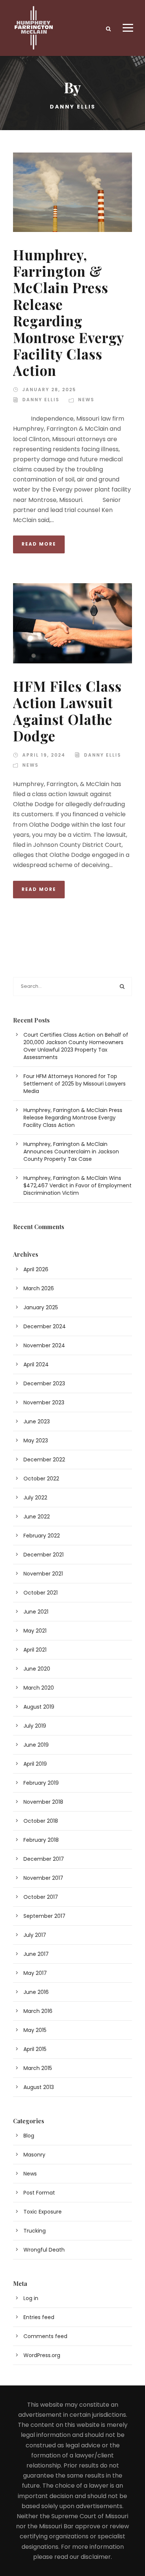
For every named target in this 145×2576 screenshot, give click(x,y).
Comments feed (45, 2336)
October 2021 (41, 1593)
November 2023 (44, 1402)
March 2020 (39, 1688)
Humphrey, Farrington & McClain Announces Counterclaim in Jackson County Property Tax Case (71, 1152)
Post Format (39, 2193)
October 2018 (41, 1821)
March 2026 (39, 1288)
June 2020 (37, 1669)
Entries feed (39, 2317)
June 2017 (36, 1954)
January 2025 (41, 1307)
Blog (29, 2136)
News (86, 400)
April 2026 (36, 1269)
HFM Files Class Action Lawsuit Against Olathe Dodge (67, 711)
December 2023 (44, 1383)
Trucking (35, 2231)
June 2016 (36, 1992)
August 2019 (39, 1707)
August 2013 (39, 2087)
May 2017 (35, 1973)
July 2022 (35, 1498)
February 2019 (41, 1783)
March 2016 (38, 2011)
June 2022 (37, 1517)
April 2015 (35, 2049)
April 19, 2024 (44, 755)
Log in (31, 2298)
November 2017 (43, 1878)
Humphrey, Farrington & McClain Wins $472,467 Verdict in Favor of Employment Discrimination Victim (78, 1185)
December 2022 (44, 1460)
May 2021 (35, 1631)
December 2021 (43, 1555)
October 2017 (41, 1897)
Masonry (34, 2155)
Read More (39, 544)
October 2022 (41, 1479)
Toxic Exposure (43, 2212)
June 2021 (36, 1612)
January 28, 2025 (49, 389)
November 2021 (43, 1574)
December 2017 (44, 1859)
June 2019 (36, 1745)
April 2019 (35, 1764)
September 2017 (44, 1916)
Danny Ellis (41, 400)
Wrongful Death (44, 2250)
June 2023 (37, 1421)
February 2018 (41, 1840)
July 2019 (35, 1726)
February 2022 (42, 1536)
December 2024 (45, 1326)
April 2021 (35, 1650)
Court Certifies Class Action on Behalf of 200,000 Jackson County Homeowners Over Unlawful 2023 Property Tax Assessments (76, 1046)
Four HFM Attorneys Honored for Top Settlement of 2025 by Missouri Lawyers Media (75, 1084)
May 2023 (36, 1441)
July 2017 (35, 1935)
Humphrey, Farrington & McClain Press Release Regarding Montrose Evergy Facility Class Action (68, 312)
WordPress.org (42, 2355)
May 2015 (35, 2030)
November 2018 (43, 1802)
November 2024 (44, 1345)
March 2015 (38, 2068)
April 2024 (36, 1364)
